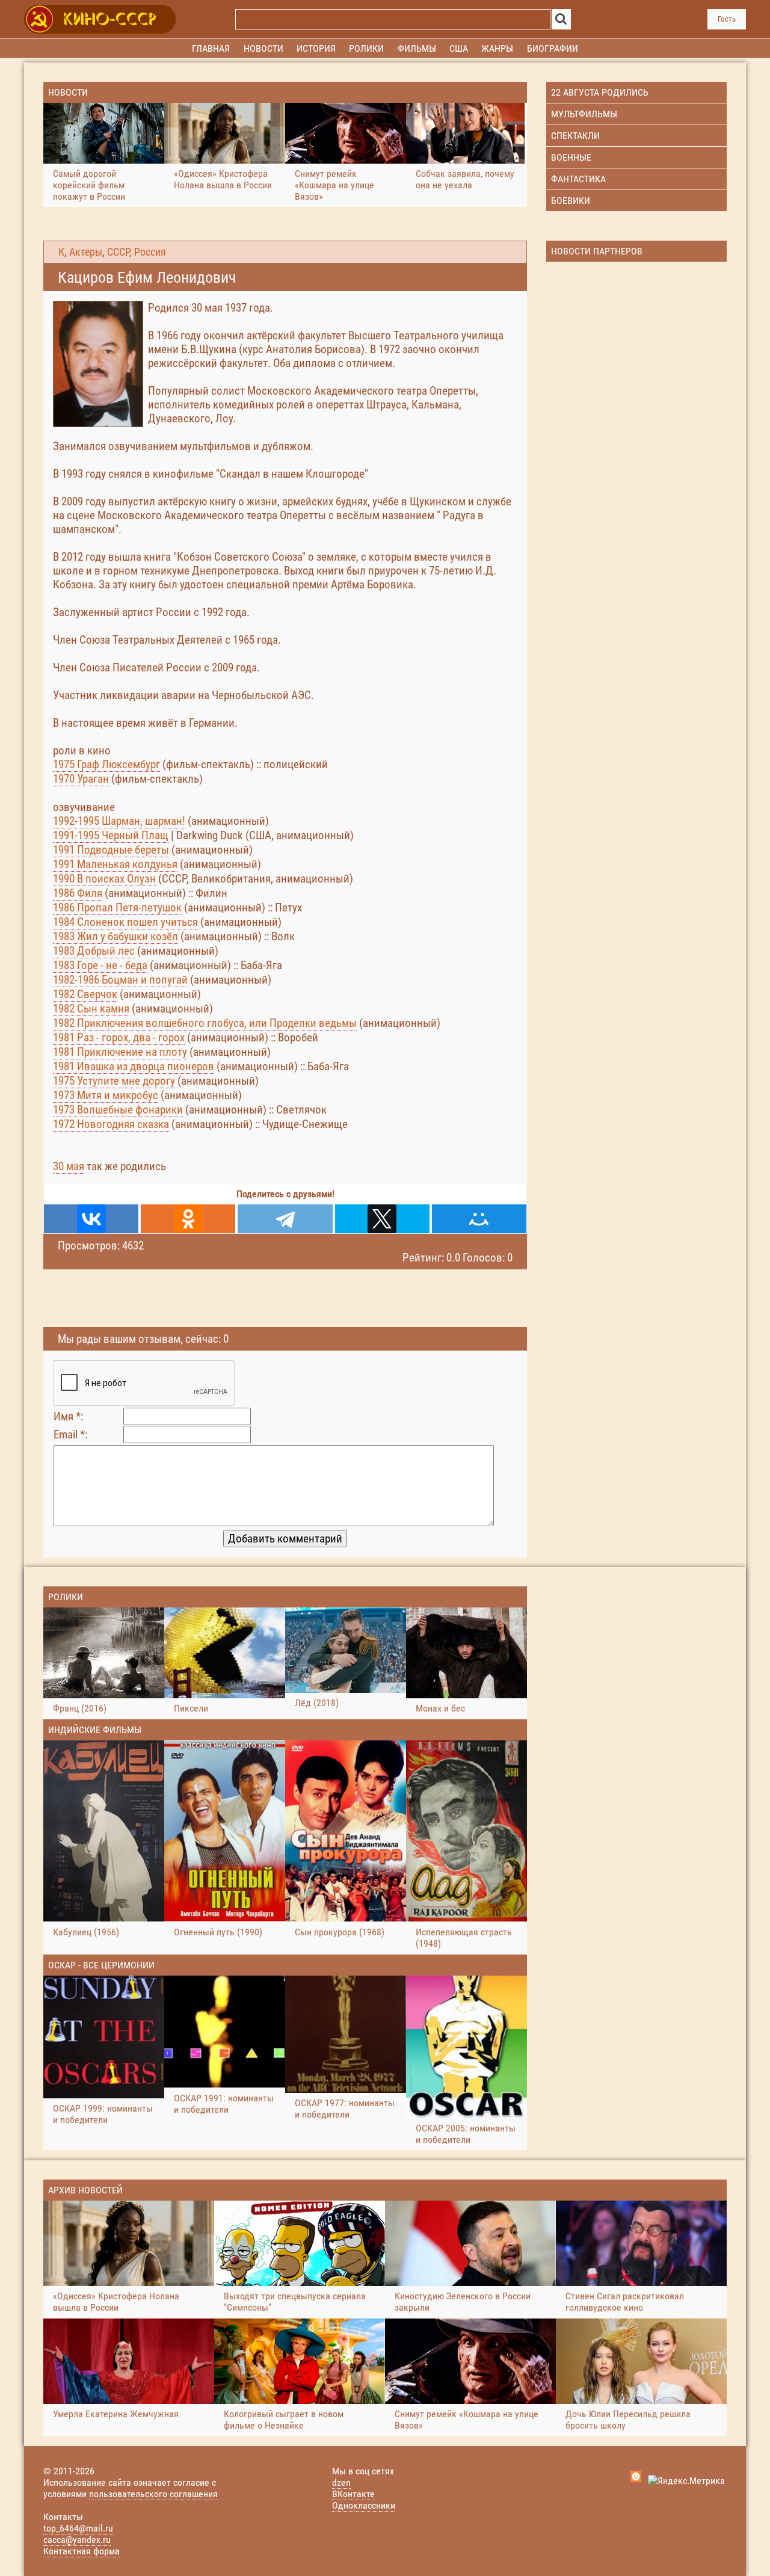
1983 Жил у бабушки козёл (115, 936)
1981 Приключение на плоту (120, 1052)
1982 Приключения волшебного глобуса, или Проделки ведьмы (205, 1023)
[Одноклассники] (188, 1219)
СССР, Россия (137, 252)
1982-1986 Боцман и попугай (120, 980)
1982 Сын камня (91, 1009)
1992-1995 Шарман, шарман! (119, 821)
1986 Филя (78, 893)
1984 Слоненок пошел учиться (125, 922)
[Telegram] (285, 1219)
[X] (382, 1219)
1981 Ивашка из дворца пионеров (134, 1066)
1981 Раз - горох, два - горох (119, 1037)
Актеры (86, 252)
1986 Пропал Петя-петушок (117, 907)
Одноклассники (364, 2505)
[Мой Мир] (479, 1219)
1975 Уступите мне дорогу (114, 1081)
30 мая (69, 1166)
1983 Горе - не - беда (100, 965)
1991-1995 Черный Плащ (111, 835)
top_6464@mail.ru (78, 2528)
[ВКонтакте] (91, 1219)
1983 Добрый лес (94, 951)
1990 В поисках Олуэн (104, 879)
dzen (341, 2482)
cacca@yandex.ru (77, 2540)
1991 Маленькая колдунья (115, 864)
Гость (727, 19)
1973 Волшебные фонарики (118, 1110)
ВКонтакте (353, 2494)
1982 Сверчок (85, 994)
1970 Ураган (81, 779)
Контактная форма (82, 2551)
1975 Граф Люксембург (106, 764)
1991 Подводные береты (111, 850)
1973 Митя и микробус (106, 1095)
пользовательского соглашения (153, 2494)
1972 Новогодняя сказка (111, 1124)
